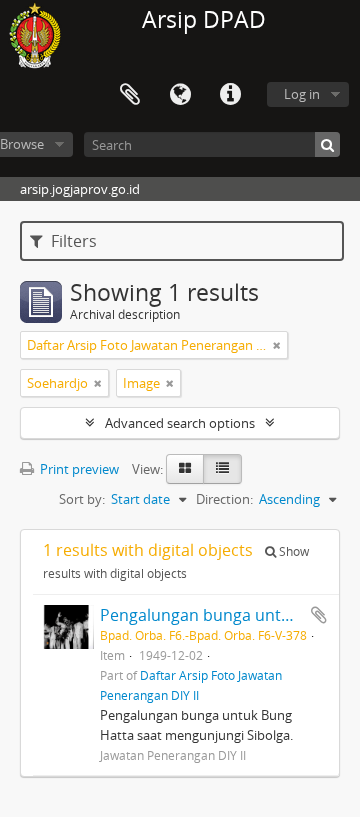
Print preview (78, 469)
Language (180, 95)
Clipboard (130, 95)
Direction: (224, 499)
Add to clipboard (319, 615)
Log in (302, 94)
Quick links (230, 95)
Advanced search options (180, 423)
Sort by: (82, 499)
